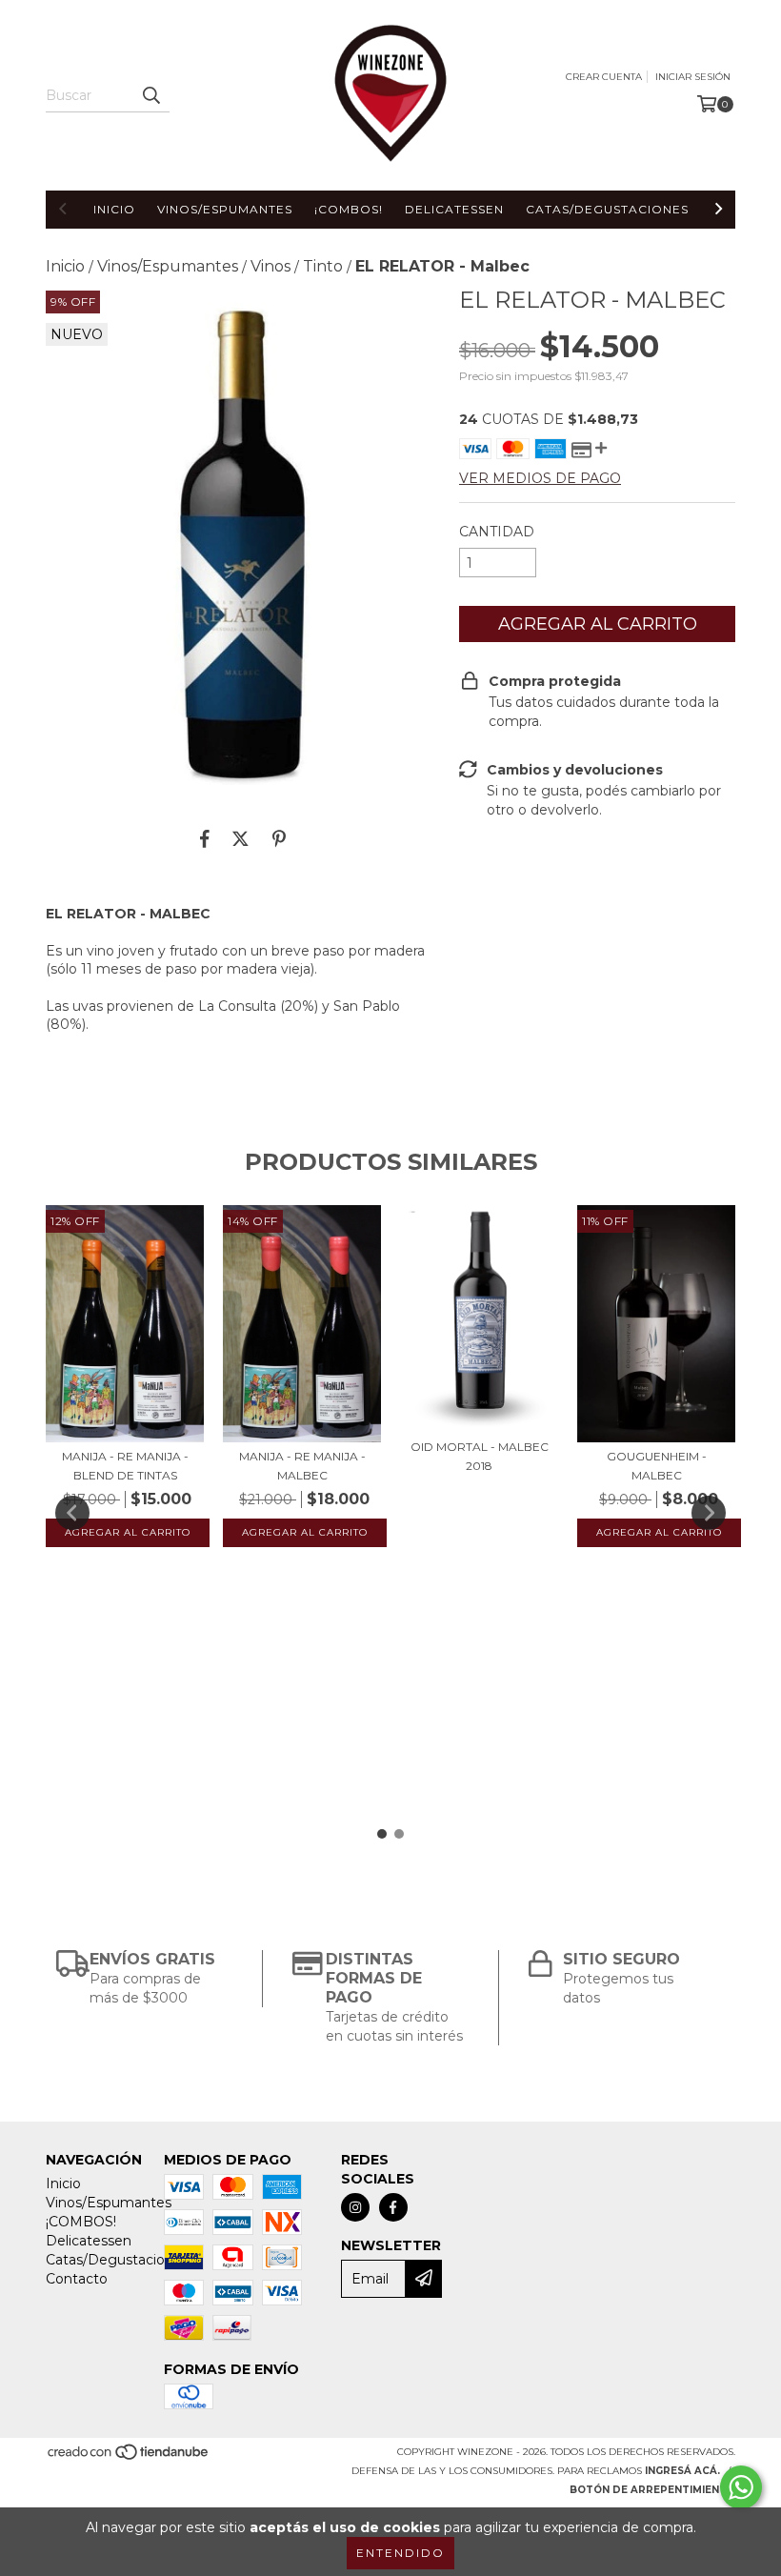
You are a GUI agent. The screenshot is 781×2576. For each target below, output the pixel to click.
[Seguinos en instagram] (355, 2207)
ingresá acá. (682, 2471)
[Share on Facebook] (205, 838)
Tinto (323, 266)
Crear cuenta (604, 77)
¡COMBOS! (349, 209)
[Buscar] (150, 95)
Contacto (77, 2279)
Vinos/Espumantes (225, 209)
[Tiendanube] (129, 2457)
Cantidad (497, 532)
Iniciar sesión (693, 77)
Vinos (270, 266)
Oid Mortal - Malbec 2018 (480, 1456)
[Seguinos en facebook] (393, 2207)
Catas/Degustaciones (607, 209)
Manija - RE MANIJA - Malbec (302, 1466)
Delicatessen (454, 209)
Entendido (401, 2553)
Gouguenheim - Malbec (657, 1466)
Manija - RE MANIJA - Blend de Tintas (125, 1466)
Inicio (114, 209)
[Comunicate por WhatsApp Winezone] (741, 2487)
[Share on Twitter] (240, 838)
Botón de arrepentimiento (652, 2490)
